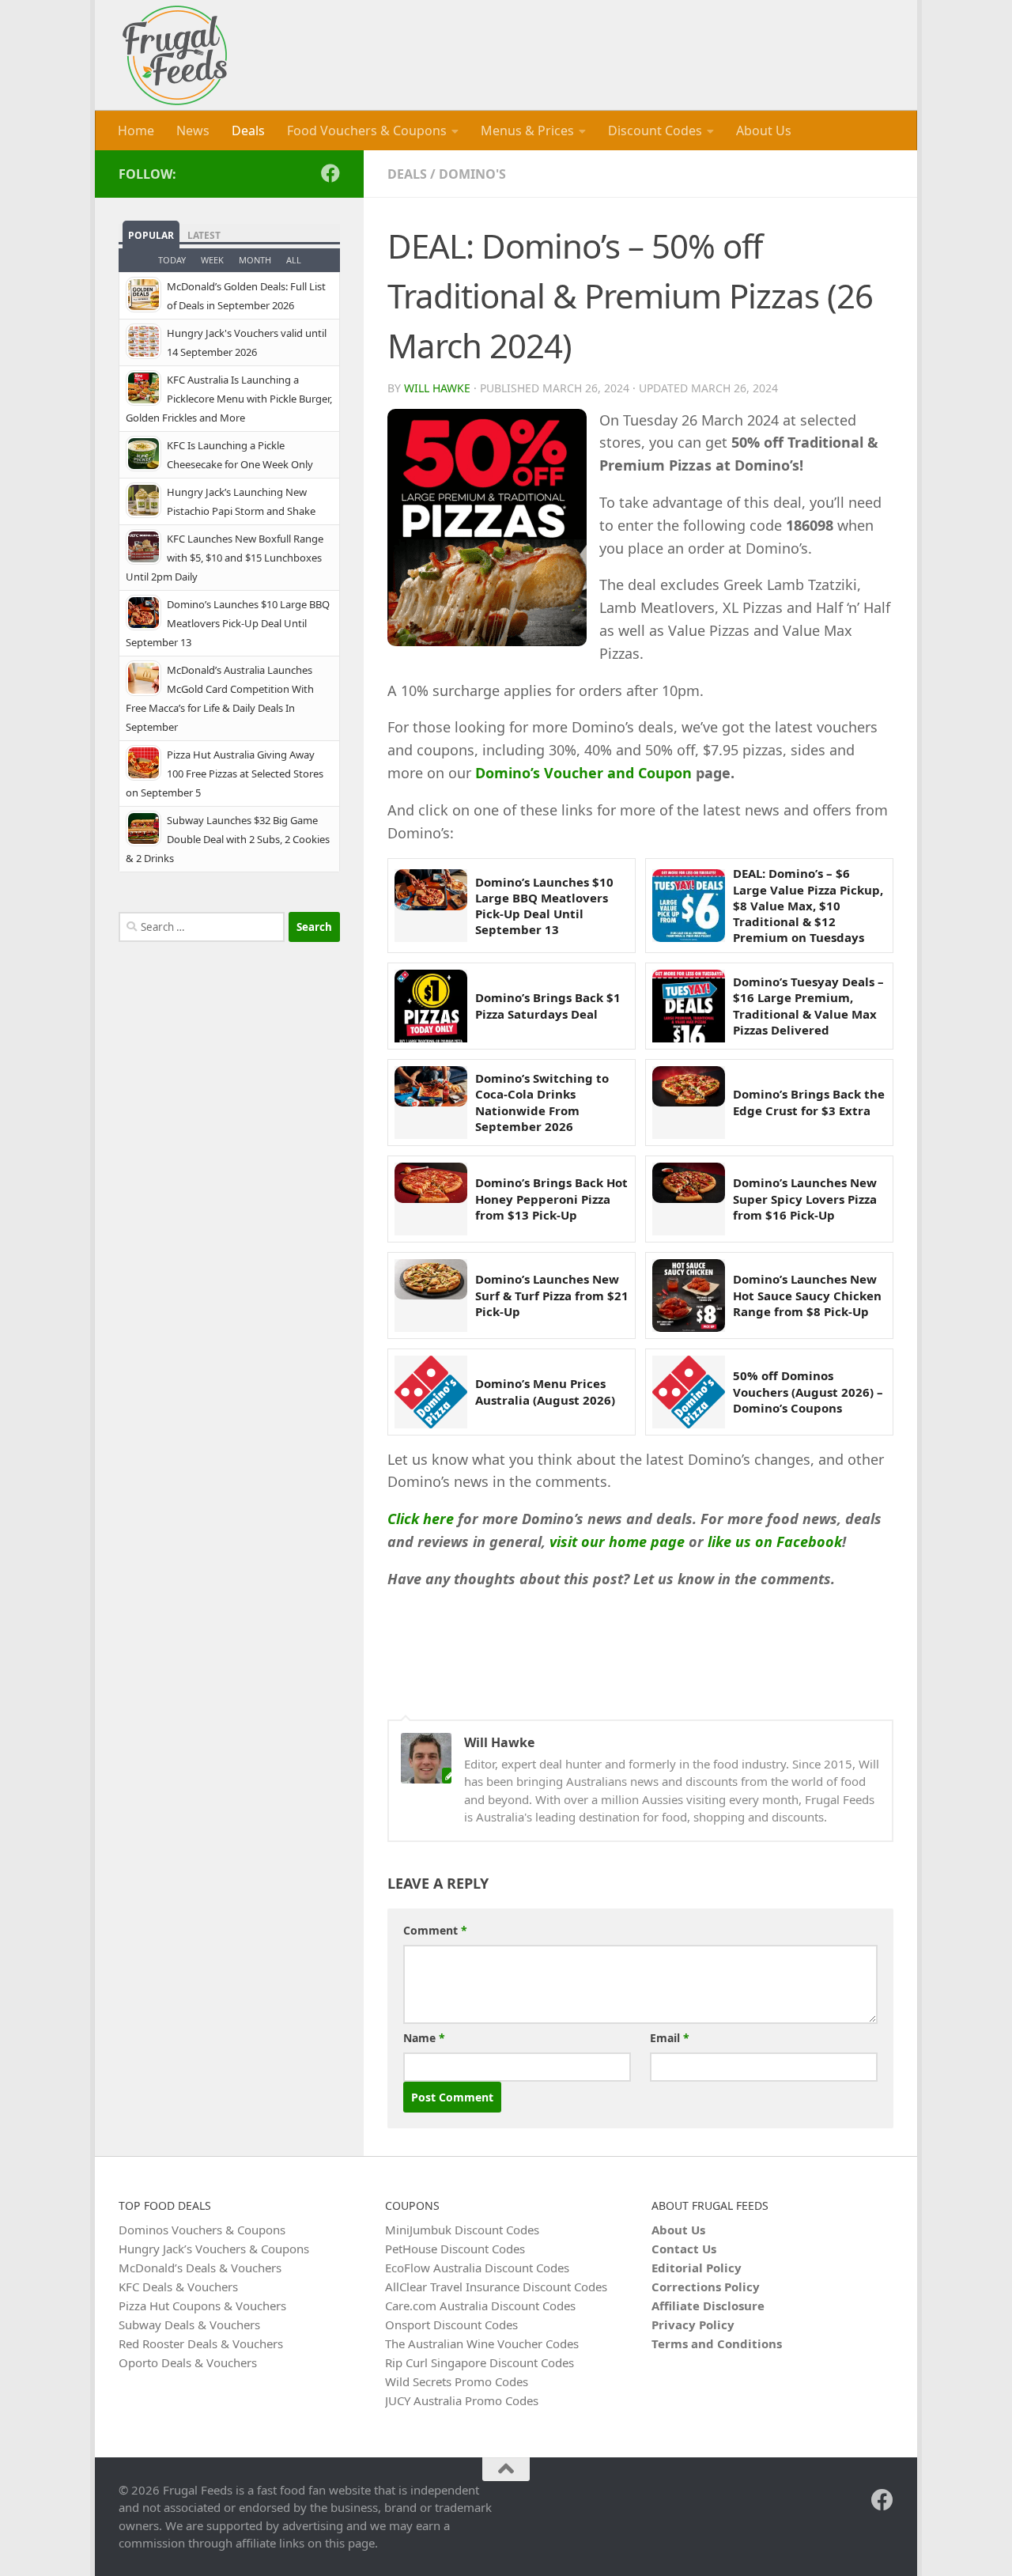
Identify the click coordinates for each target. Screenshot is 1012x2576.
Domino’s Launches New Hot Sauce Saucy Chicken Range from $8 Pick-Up (807, 1295)
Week (212, 260)
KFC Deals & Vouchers (178, 2287)
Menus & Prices (527, 131)
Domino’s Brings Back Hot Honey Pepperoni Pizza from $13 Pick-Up (551, 1199)
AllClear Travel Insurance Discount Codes (496, 2287)
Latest (204, 235)
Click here (421, 1519)
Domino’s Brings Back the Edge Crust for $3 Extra (809, 1102)
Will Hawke (437, 388)
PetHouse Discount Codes (455, 2249)
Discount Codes (655, 131)
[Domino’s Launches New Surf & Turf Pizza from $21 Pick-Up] (431, 1296)
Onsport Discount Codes (451, 2324)
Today (172, 260)
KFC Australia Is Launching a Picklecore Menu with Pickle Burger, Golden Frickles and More (229, 399)
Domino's (472, 174)
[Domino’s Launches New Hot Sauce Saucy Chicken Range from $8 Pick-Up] (689, 1296)
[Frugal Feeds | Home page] (175, 55)
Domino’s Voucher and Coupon (585, 773)
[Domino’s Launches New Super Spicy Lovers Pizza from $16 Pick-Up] (689, 1199)
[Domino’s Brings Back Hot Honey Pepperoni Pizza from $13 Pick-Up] (431, 1199)
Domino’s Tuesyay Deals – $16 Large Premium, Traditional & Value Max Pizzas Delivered (808, 1006)
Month (255, 260)
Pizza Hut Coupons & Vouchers (202, 2306)
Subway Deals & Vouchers (189, 2324)
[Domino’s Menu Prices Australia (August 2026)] (431, 1392)
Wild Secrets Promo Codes (457, 2381)
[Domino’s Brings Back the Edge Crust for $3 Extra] (689, 1103)
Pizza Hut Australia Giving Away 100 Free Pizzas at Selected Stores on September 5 (225, 774)
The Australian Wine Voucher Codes (482, 2343)
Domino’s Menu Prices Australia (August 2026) (545, 1391)
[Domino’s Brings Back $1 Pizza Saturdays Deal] (431, 1006)
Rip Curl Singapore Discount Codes (480, 2362)
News (193, 131)
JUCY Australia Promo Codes (462, 2400)
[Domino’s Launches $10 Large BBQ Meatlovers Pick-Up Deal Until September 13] (431, 906)
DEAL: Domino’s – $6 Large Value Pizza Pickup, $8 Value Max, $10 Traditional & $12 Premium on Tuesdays (808, 905)
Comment (435, 1930)
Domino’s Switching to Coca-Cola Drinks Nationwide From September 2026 (542, 1102)
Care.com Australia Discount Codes (480, 2306)
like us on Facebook (775, 1541)
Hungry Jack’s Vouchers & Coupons (214, 2249)
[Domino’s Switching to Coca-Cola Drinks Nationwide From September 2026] (431, 1103)
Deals (248, 131)
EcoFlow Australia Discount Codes (477, 2268)
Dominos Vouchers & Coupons (202, 2230)
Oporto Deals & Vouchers (188, 2362)
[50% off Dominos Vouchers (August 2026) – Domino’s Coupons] (689, 1392)
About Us (764, 131)
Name (424, 2038)
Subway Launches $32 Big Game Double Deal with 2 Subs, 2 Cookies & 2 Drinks (228, 839)
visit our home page (617, 1541)
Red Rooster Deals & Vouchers (201, 2343)
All (294, 260)
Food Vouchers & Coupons (367, 131)
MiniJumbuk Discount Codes (462, 2230)
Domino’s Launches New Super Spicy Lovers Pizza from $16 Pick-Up (805, 1199)
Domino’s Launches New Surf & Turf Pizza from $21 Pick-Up (552, 1295)
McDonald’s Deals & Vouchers (200, 2268)
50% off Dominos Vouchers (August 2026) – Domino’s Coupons (808, 1392)
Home (136, 131)
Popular (151, 235)
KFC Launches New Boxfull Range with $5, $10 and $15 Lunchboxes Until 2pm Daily (225, 558)
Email (670, 2038)
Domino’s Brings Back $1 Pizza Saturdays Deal (548, 1005)
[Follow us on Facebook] (330, 173)
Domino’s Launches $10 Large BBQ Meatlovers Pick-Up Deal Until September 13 (544, 906)
